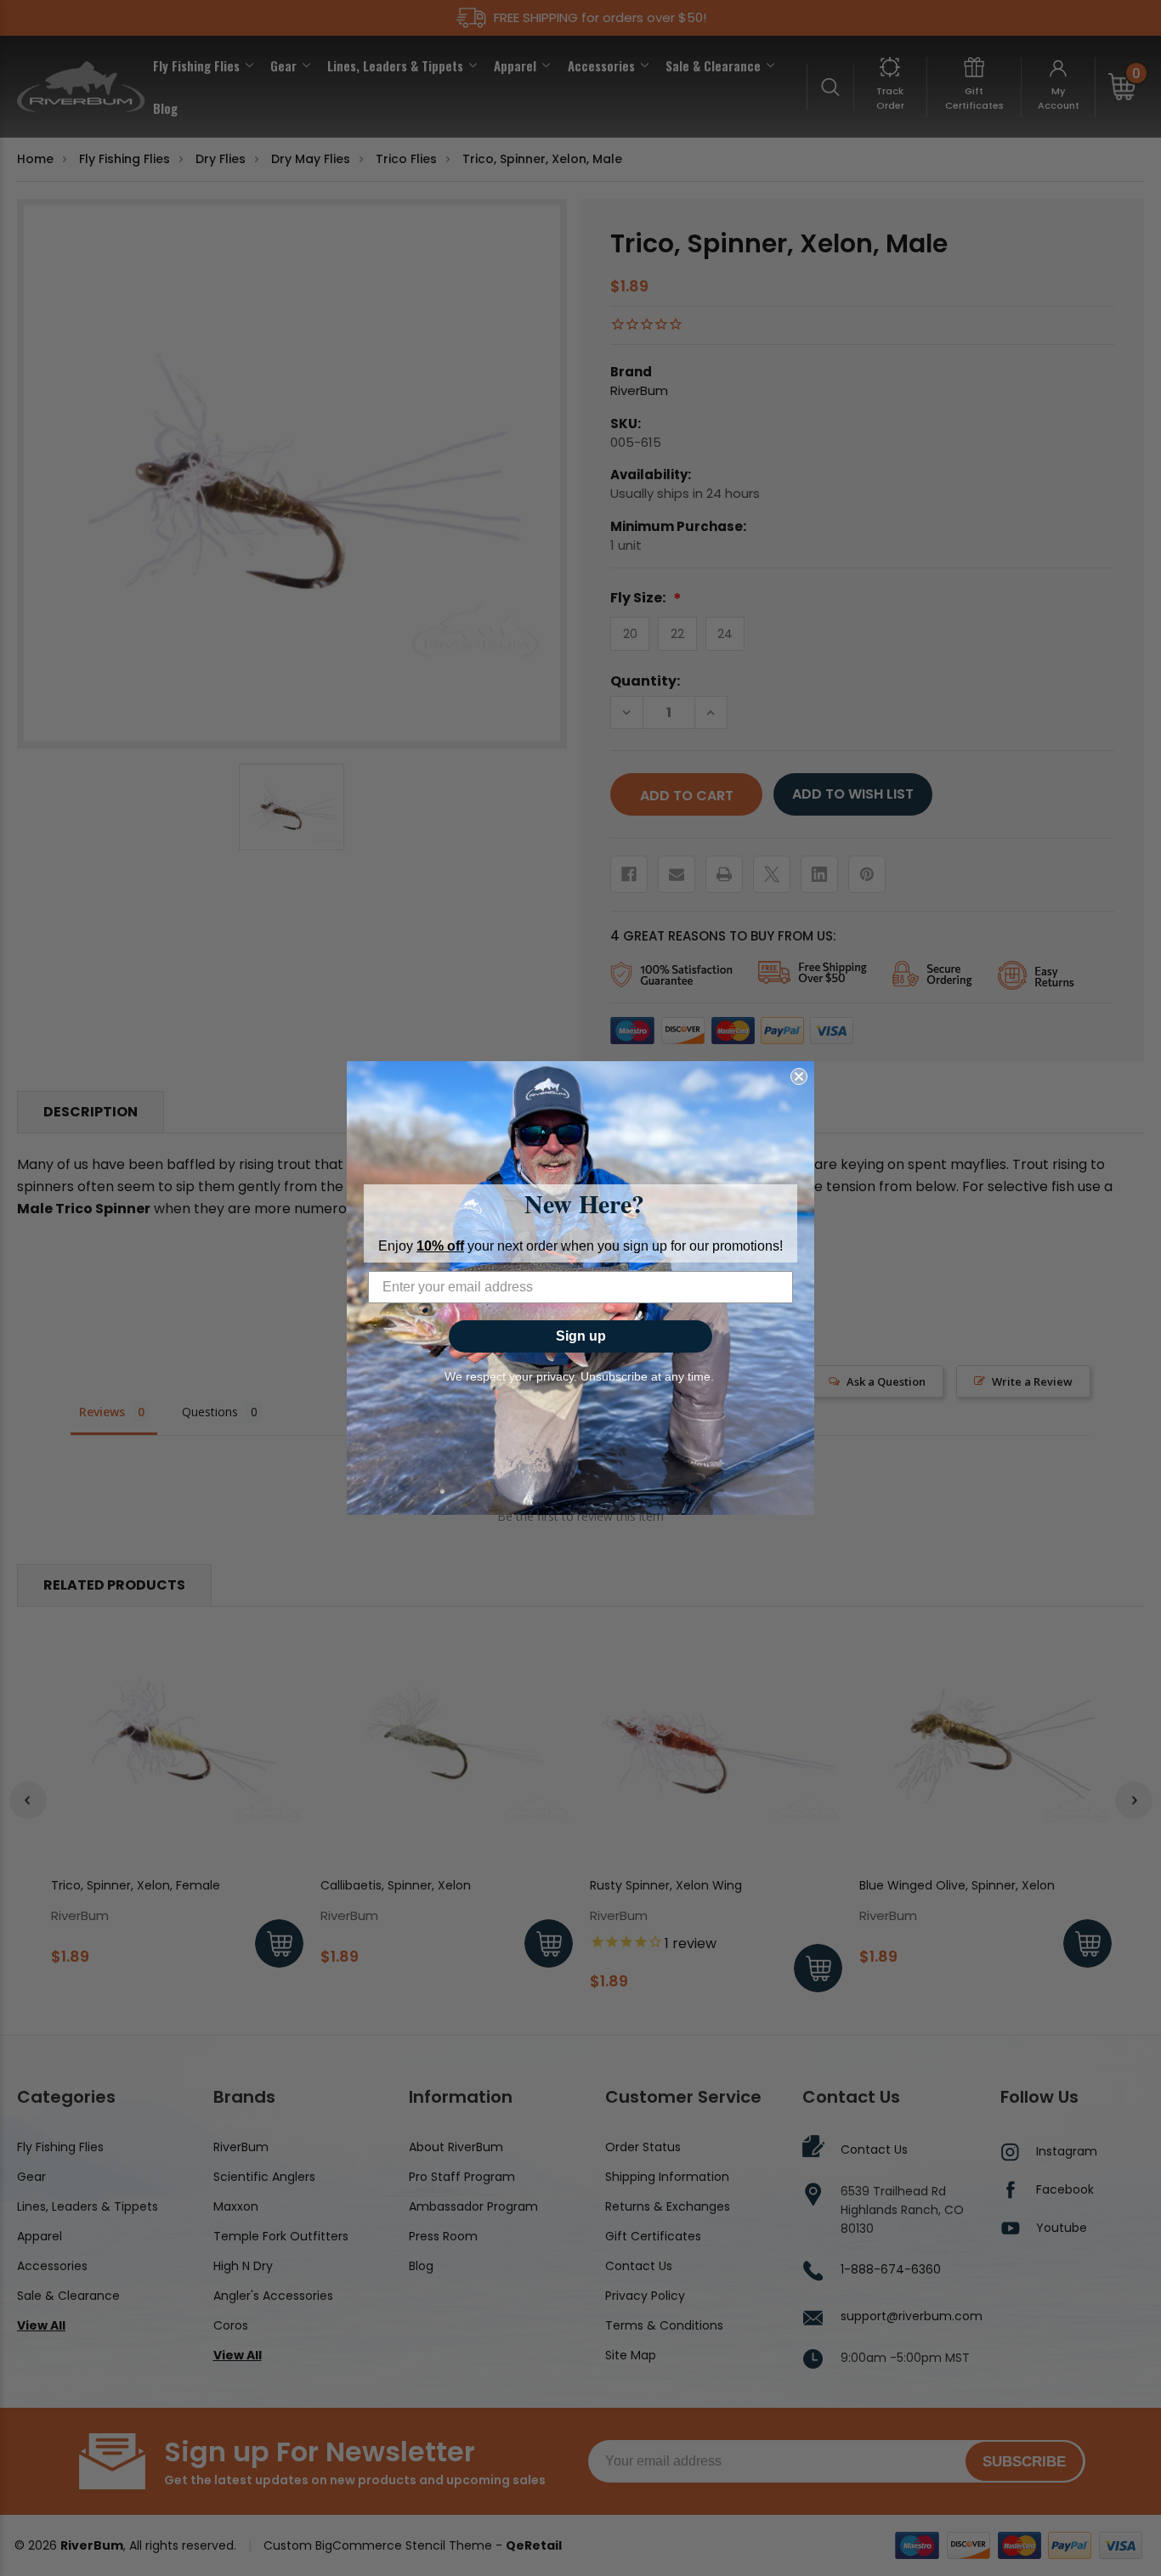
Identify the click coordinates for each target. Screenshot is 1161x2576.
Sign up (581, 1336)
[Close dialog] (799, 1076)
